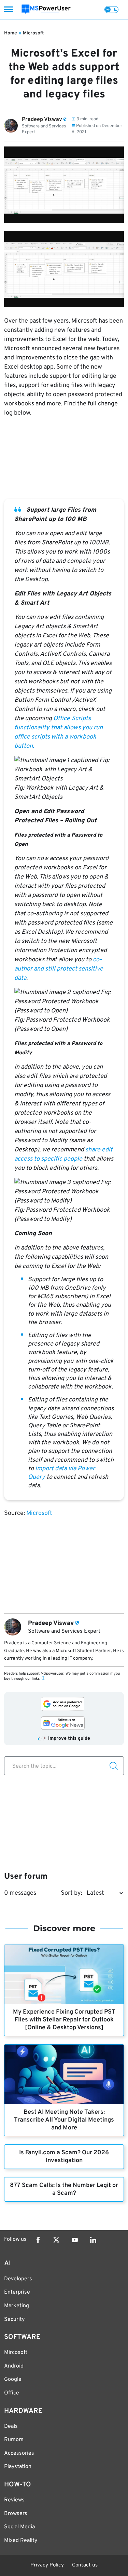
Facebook (38, 2240)
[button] (64, 770)
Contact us (85, 2565)
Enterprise (17, 2292)
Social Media (19, 2527)
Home (11, 33)
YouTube (75, 2240)
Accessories (19, 2453)
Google (13, 2379)
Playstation (18, 2467)
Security (14, 2319)
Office (12, 2393)
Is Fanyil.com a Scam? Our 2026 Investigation (64, 2157)
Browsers (16, 2514)
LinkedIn (93, 2240)
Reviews (14, 2500)
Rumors (14, 2440)
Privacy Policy (47, 2565)
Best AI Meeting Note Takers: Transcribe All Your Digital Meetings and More (64, 2120)
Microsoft (33, 33)
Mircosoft (16, 2353)
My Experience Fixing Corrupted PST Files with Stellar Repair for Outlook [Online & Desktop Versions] (64, 2020)
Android (14, 2366)
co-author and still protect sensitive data (59, 969)
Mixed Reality (21, 2541)
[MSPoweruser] (46, 9)
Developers (18, 2279)
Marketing (17, 2306)
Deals (11, 2426)
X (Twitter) (56, 2240)
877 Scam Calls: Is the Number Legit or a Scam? (64, 2189)
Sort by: (72, 1893)
